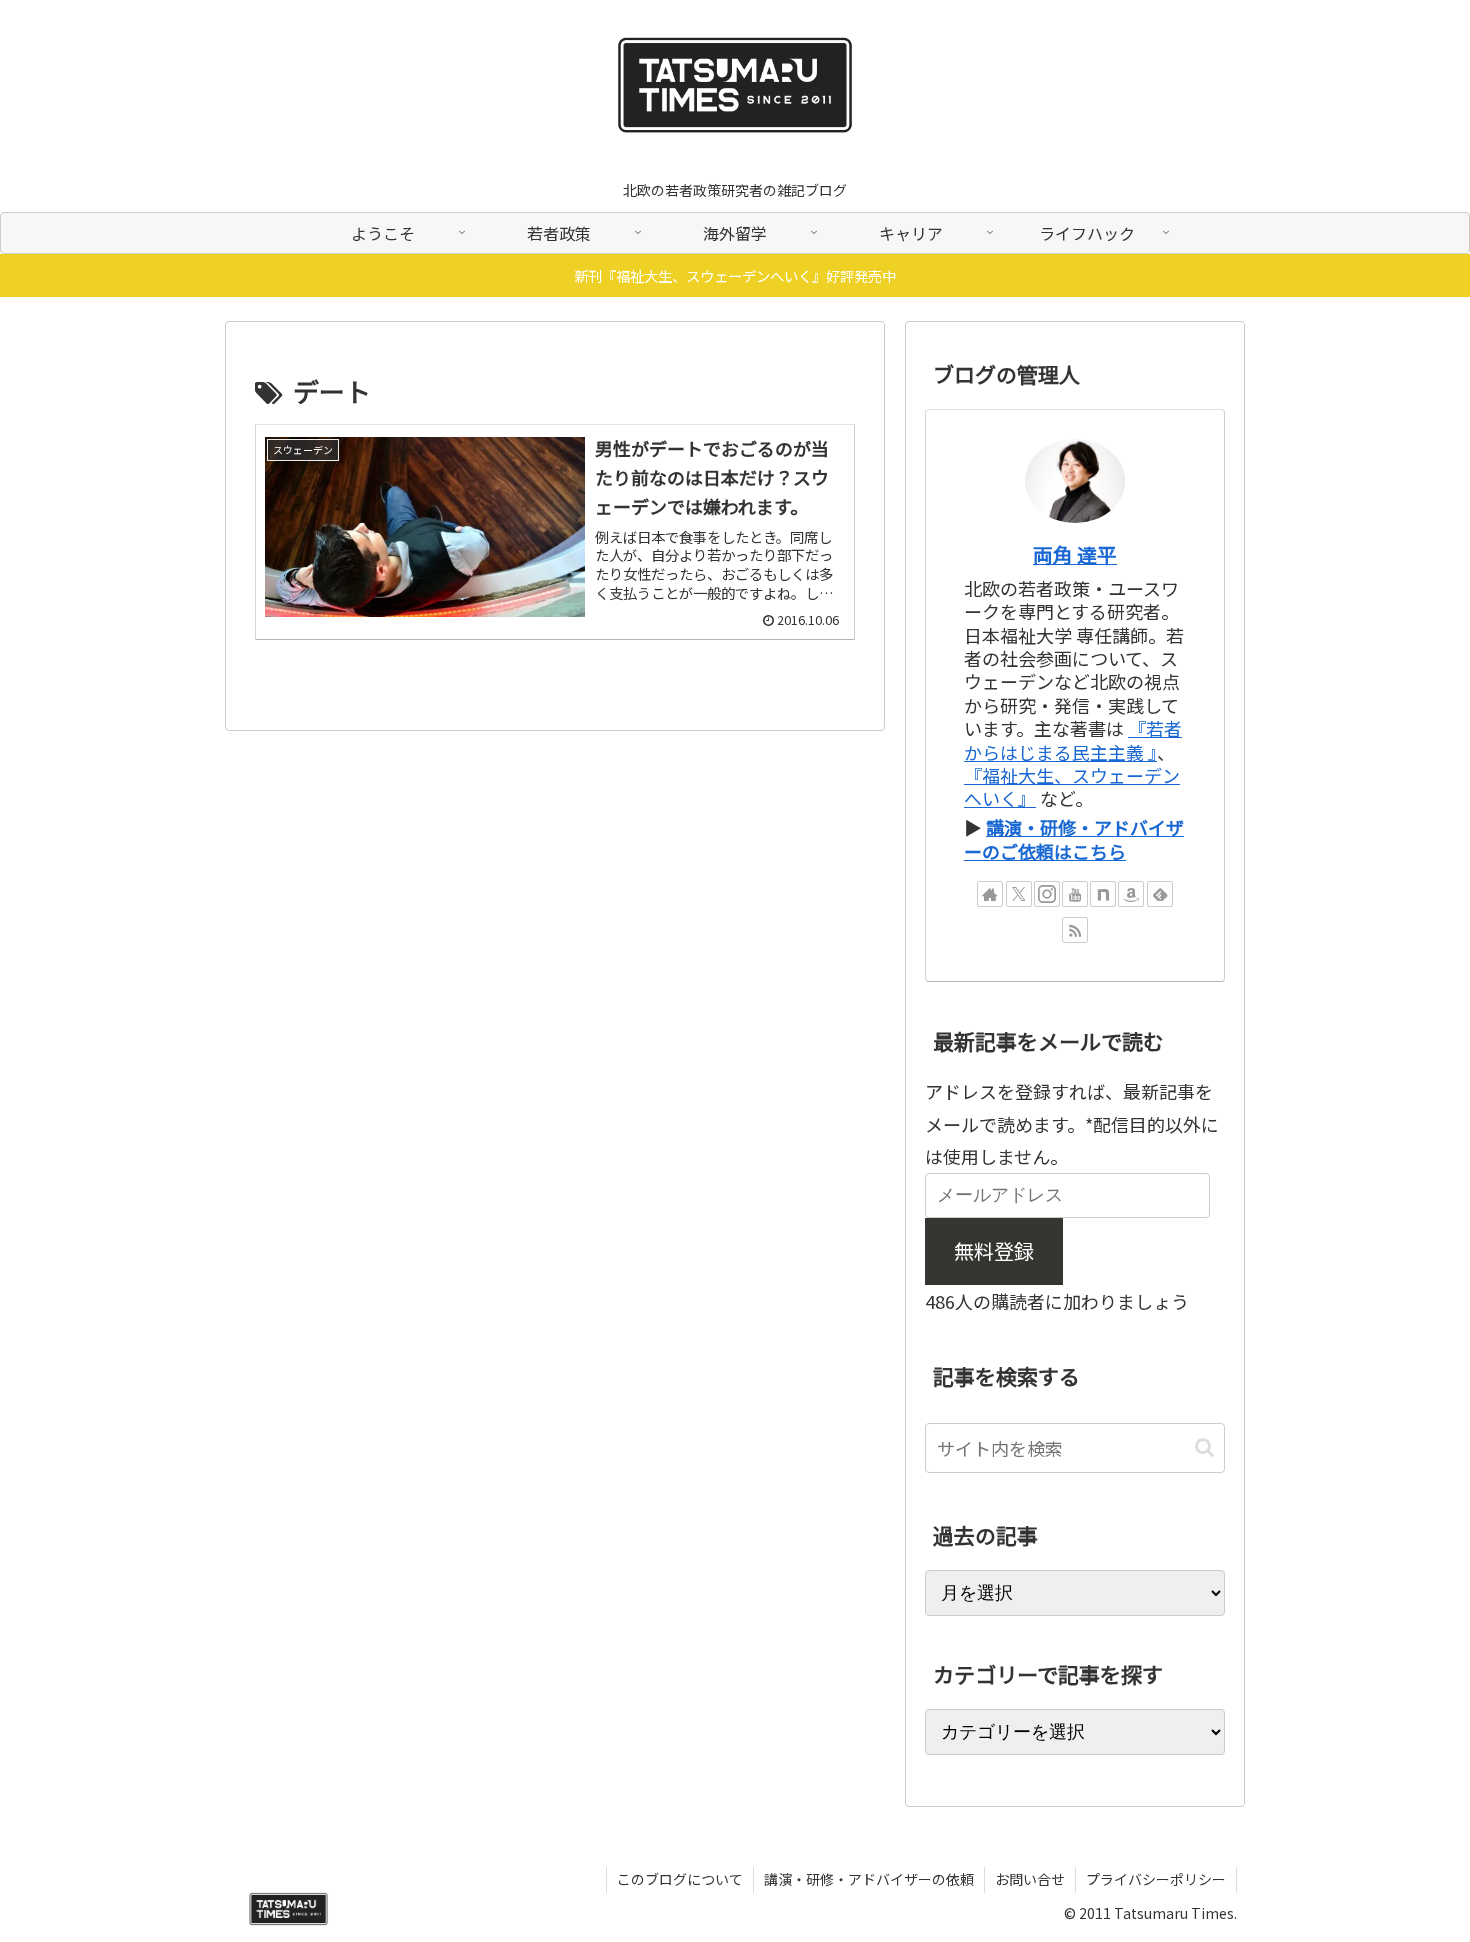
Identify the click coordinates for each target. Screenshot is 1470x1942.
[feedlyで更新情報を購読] (1160, 894)
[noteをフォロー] (1103, 894)
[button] (1204, 1447)
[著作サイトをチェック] (990, 894)
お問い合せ (1030, 1879)
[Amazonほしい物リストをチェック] (1131, 894)
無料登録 (994, 1250)
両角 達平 (1075, 554)
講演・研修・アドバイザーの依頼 (869, 1879)
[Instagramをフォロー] (1047, 894)
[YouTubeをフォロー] (1075, 894)
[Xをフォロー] (1019, 894)
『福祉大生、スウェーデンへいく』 (1072, 786)
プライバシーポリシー (1156, 1879)
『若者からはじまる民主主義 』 (1073, 739)
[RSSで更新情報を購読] (1075, 930)
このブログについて (680, 1879)
